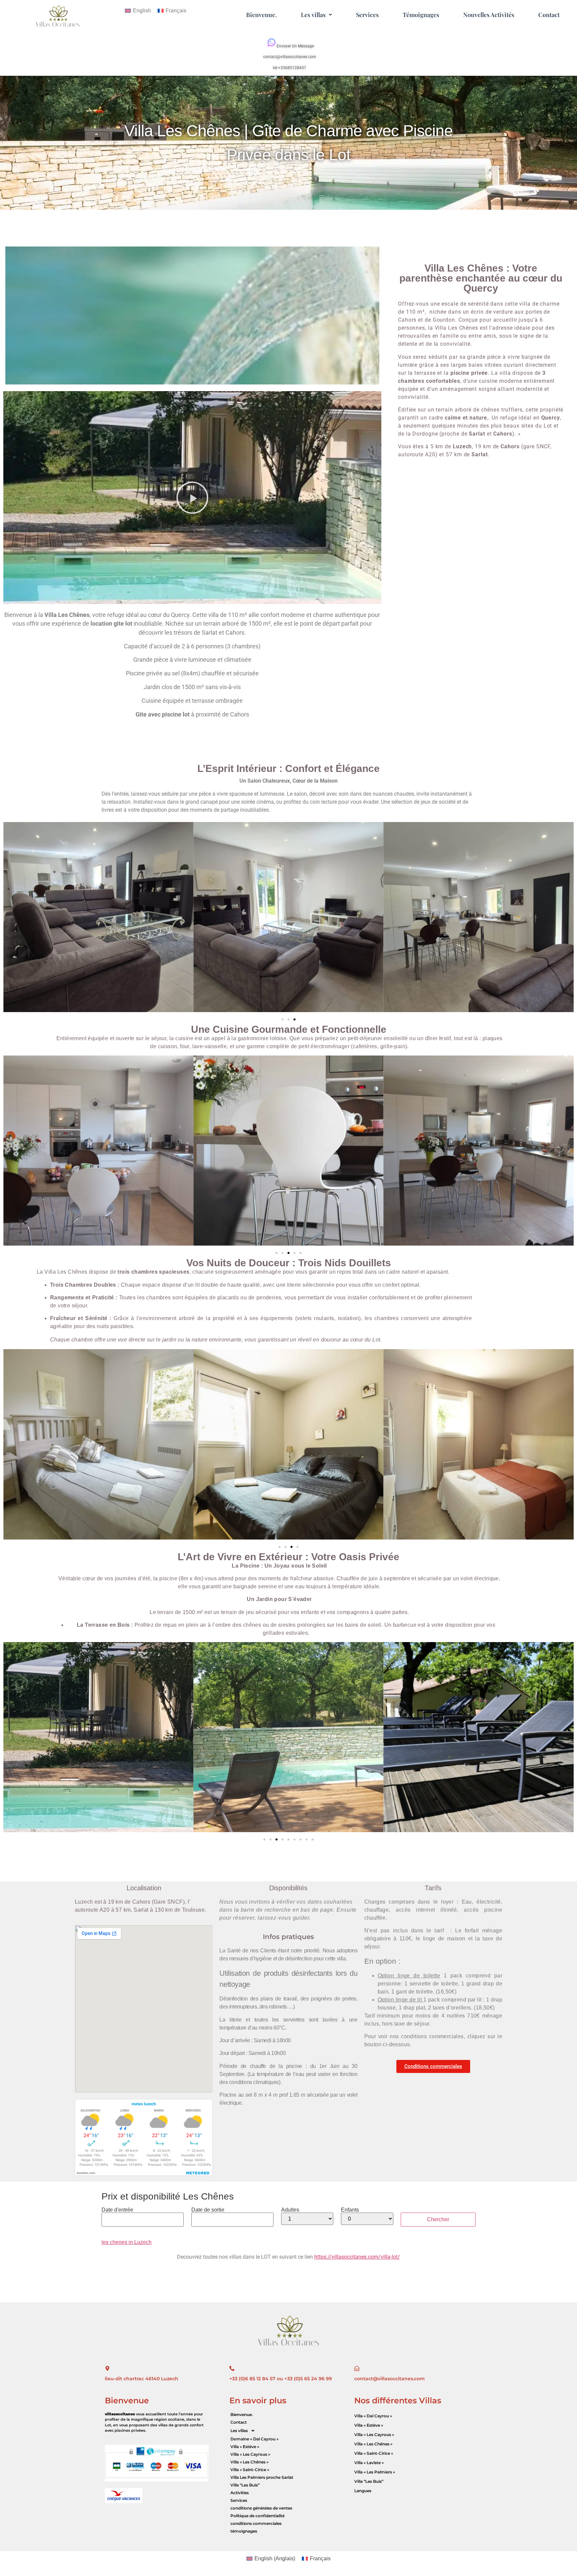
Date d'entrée (117, 2210)
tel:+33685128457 (290, 68)
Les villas (313, 15)
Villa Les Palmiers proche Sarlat (262, 2477)
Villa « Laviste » (369, 2463)
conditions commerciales (256, 2523)
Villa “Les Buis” (245, 2485)
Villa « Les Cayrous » (250, 2454)
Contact (549, 15)
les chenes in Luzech (127, 2242)
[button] (316, 15)
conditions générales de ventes (261, 2508)
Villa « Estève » (245, 2447)
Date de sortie (208, 2210)
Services (367, 15)
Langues (363, 2491)
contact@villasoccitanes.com (290, 57)
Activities (240, 2493)
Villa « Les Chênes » (249, 2462)
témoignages (244, 2531)
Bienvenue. (261, 15)
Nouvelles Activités (489, 15)
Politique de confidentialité (257, 2516)
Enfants (350, 2210)
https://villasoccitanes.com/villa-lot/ (357, 2257)
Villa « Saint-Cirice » (250, 2470)
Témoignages (421, 15)
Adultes (290, 2210)
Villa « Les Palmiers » (375, 2472)
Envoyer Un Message (295, 46)
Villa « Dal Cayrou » (373, 2416)
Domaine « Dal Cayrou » (254, 2439)
